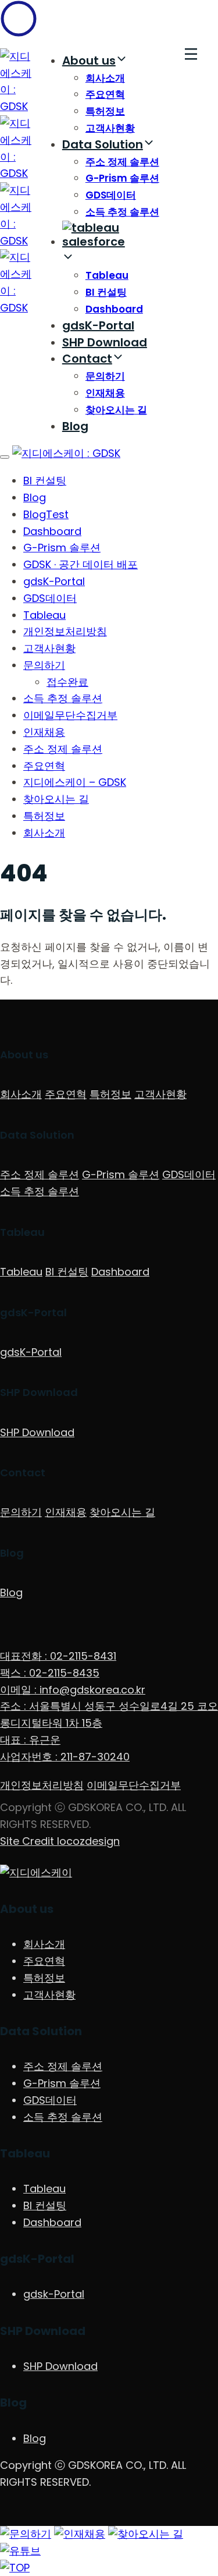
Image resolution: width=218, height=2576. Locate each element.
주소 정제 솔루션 (122, 162)
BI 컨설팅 (106, 292)
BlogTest (46, 514)
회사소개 (105, 78)
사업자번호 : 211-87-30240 (65, 1757)
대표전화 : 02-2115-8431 (58, 1656)
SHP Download (105, 342)
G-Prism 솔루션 (122, 178)
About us (89, 61)
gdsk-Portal (54, 2294)
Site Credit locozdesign (60, 1841)
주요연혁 (105, 94)
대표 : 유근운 (30, 1740)
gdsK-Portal (98, 325)
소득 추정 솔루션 (122, 212)
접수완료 (67, 682)
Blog (75, 426)
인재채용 (105, 393)
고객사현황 (110, 128)
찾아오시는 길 (116, 410)
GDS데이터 (111, 195)
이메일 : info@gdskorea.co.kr (73, 1690)
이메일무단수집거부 (70, 715)
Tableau (107, 275)
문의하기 (105, 376)
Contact (87, 359)
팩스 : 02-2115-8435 (50, 1673)
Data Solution (103, 144)
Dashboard (114, 309)
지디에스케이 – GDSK (75, 782)
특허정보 (105, 111)
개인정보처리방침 (65, 631)
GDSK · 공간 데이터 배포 (81, 564)
